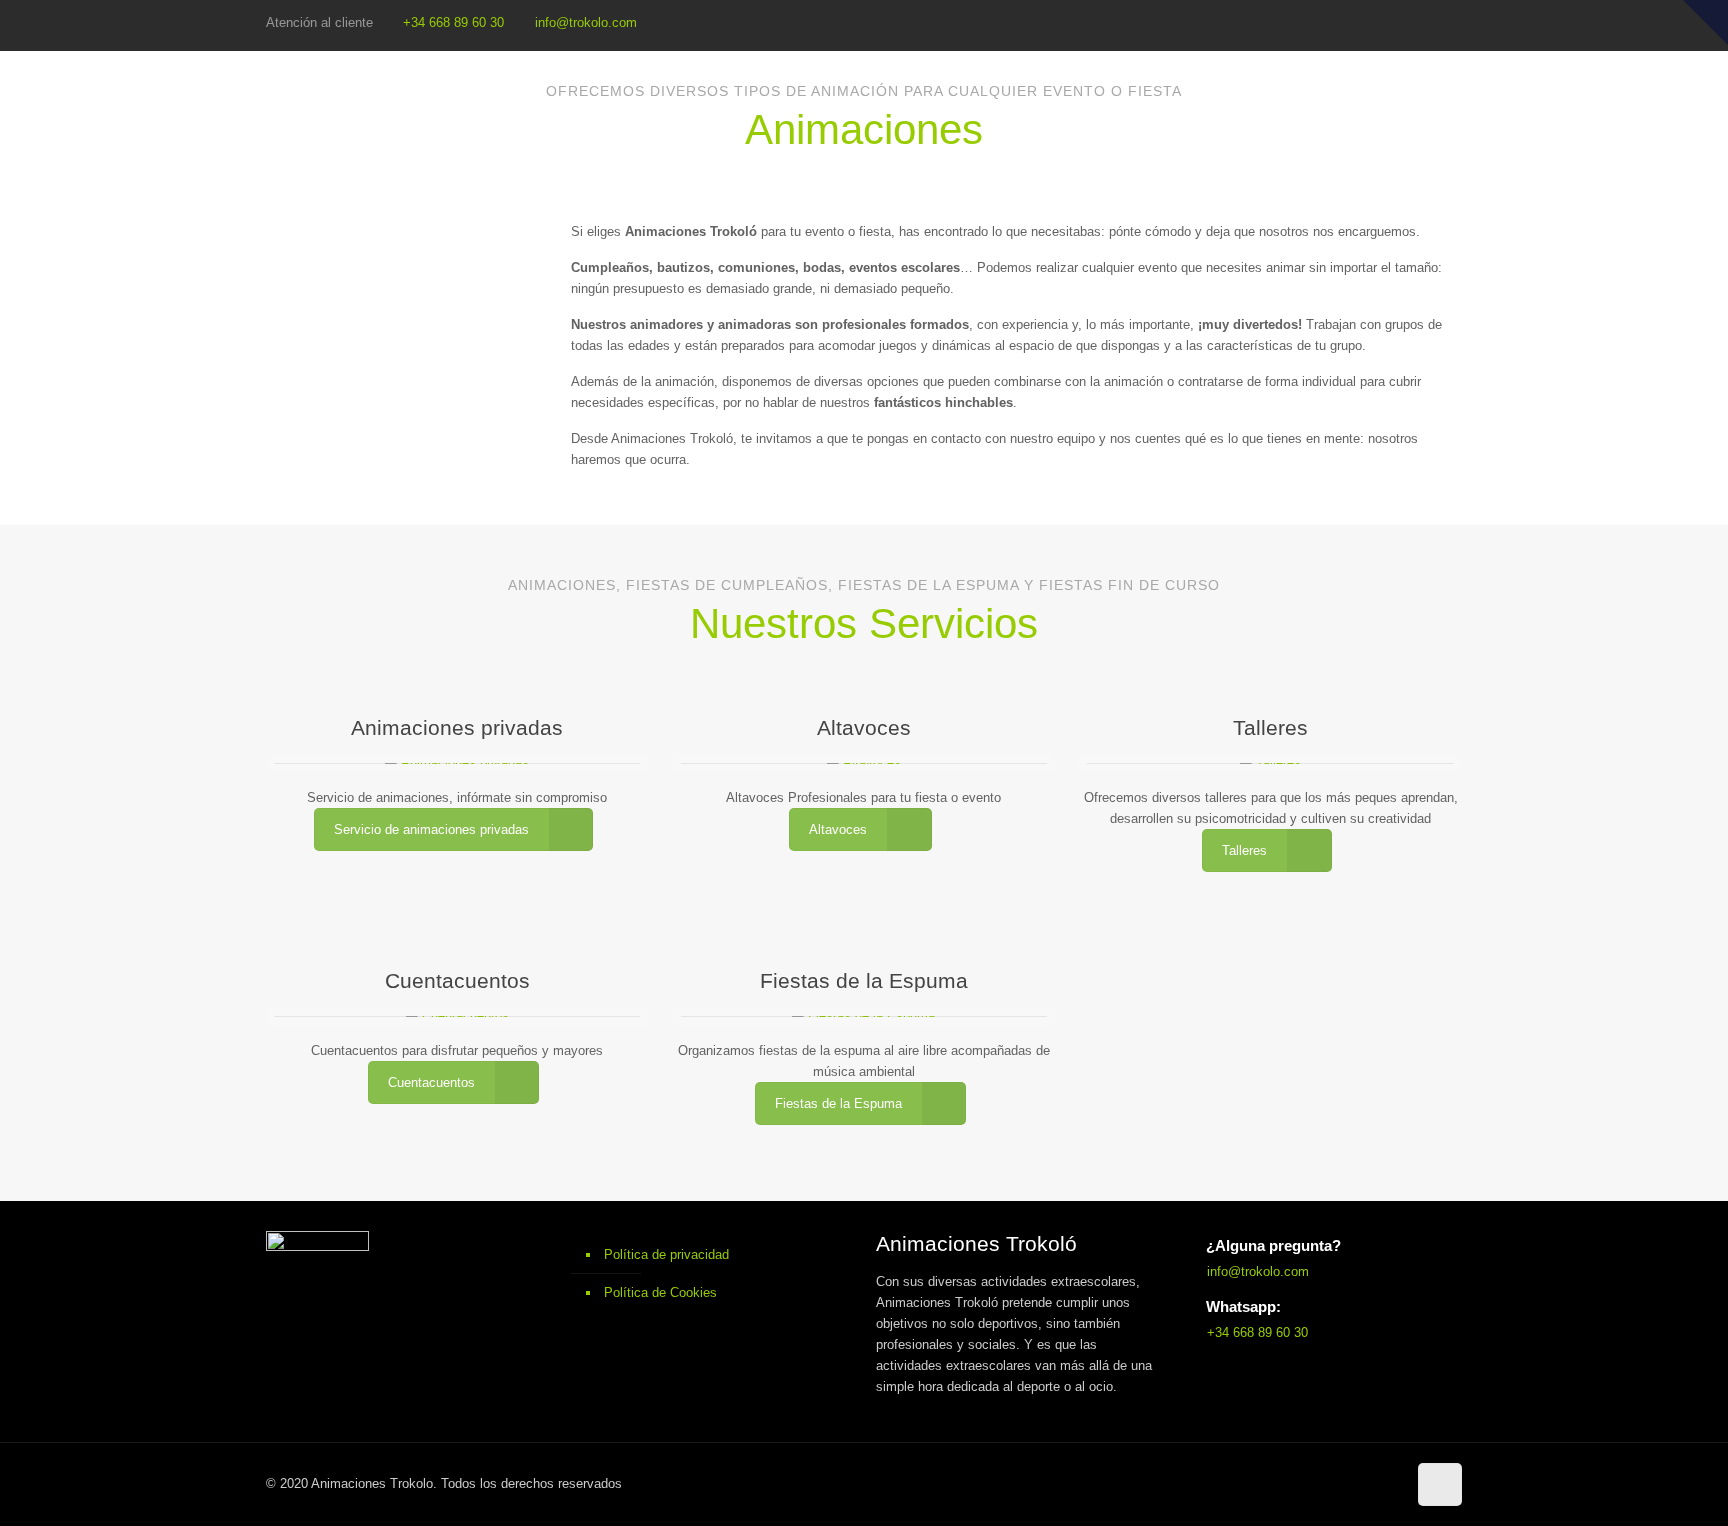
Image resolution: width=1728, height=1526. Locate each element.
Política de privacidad (666, 1254)
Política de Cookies (660, 1292)
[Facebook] (1444, 24)
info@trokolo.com (586, 22)
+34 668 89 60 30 (453, 22)
